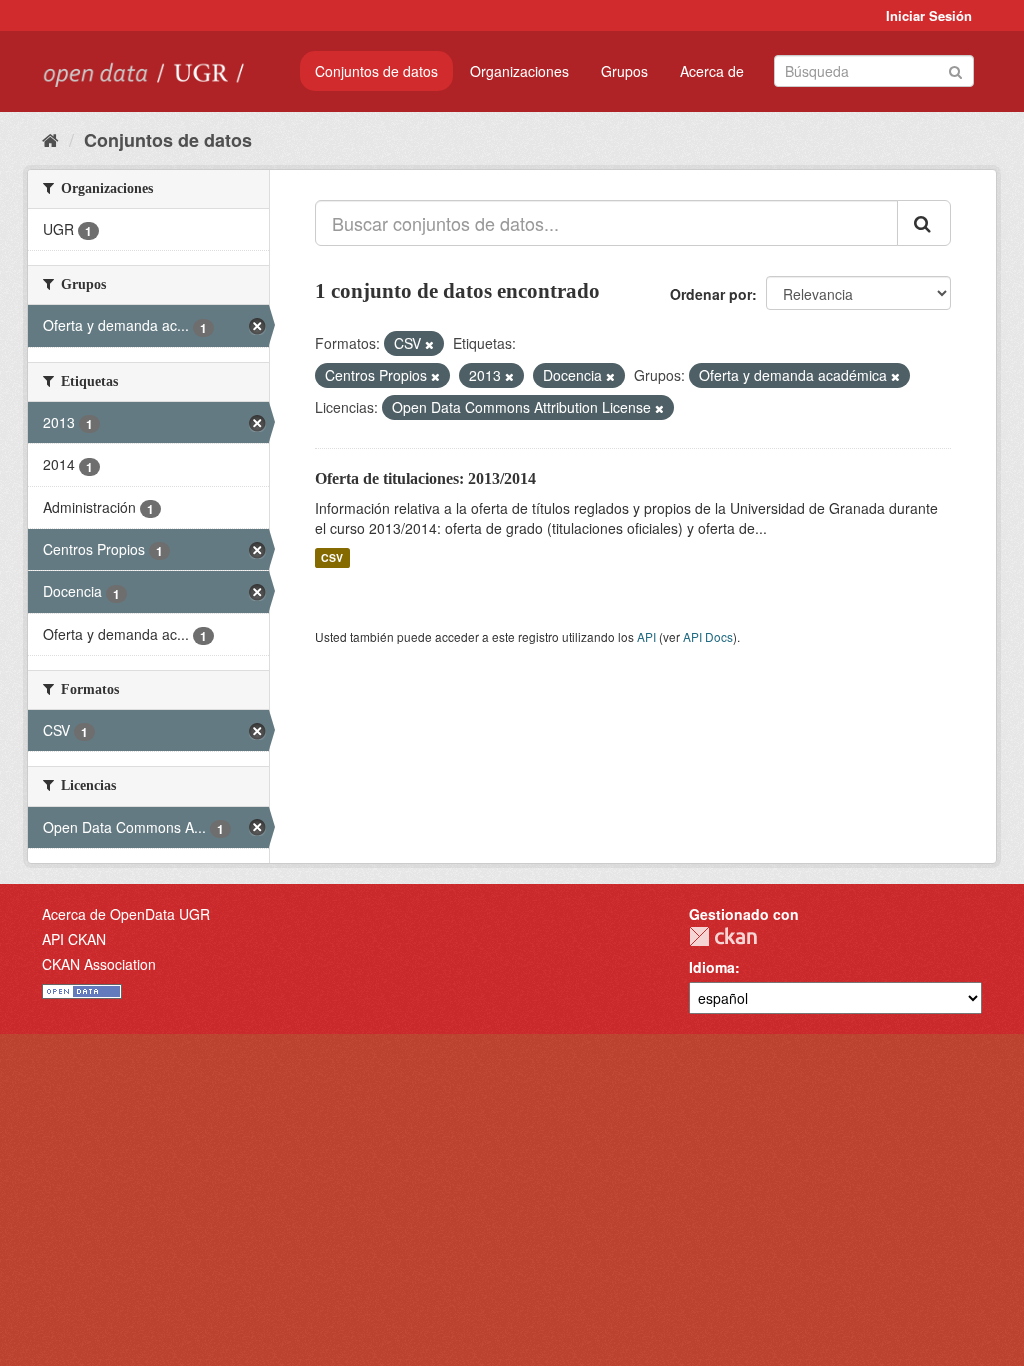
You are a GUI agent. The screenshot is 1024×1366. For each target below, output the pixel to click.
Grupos (624, 71)
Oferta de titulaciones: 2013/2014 (425, 478)
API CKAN (74, 939)
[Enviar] (955, 69)
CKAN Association (99, 964)
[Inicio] (50, 139)
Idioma (712, 967)
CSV (332, 557)
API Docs (708, 636)
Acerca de (712, 71)
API (646, 636)
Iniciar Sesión (929, 15)
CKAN (723, 936)
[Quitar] (429, 344)
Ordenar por (711, 294)
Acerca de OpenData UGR (126, 914)
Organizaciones (519, 71)
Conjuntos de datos (376, 71)
